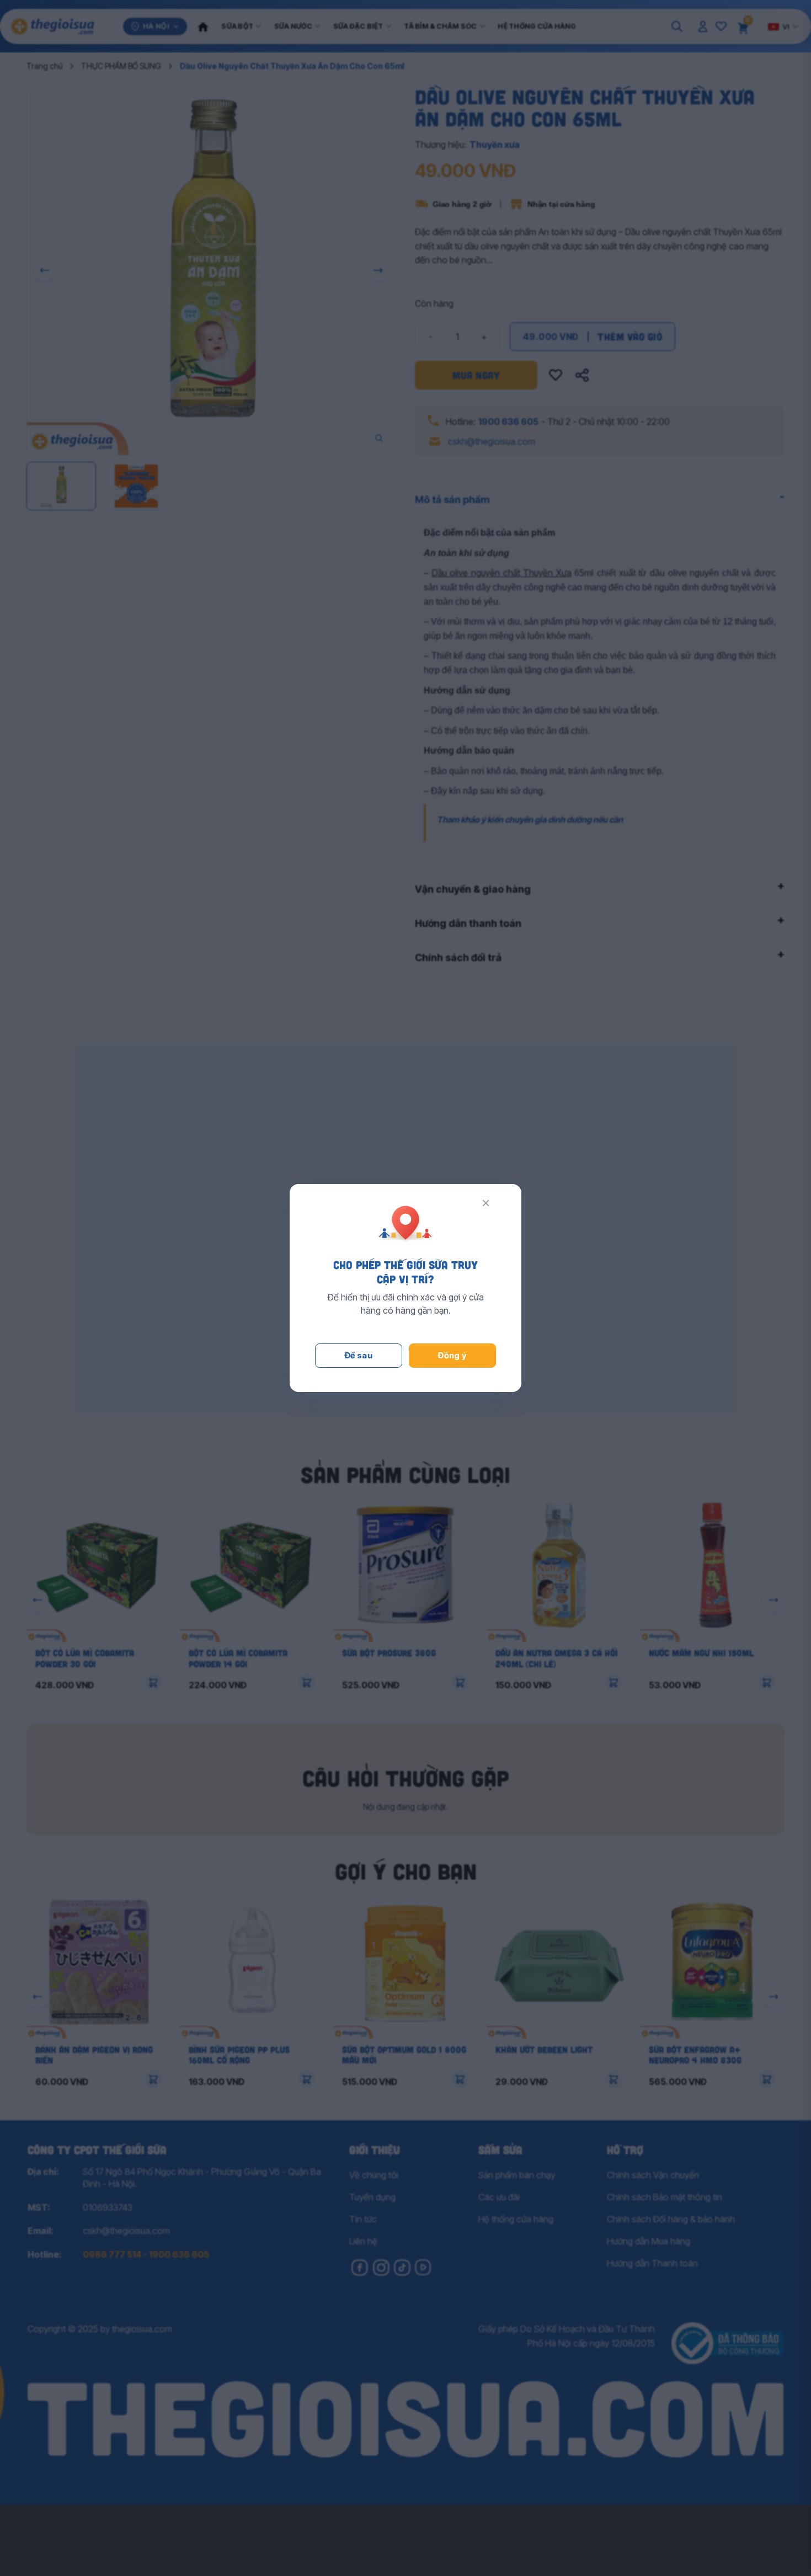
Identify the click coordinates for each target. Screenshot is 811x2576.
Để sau (359, 1355)
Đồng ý (452, 1355)
